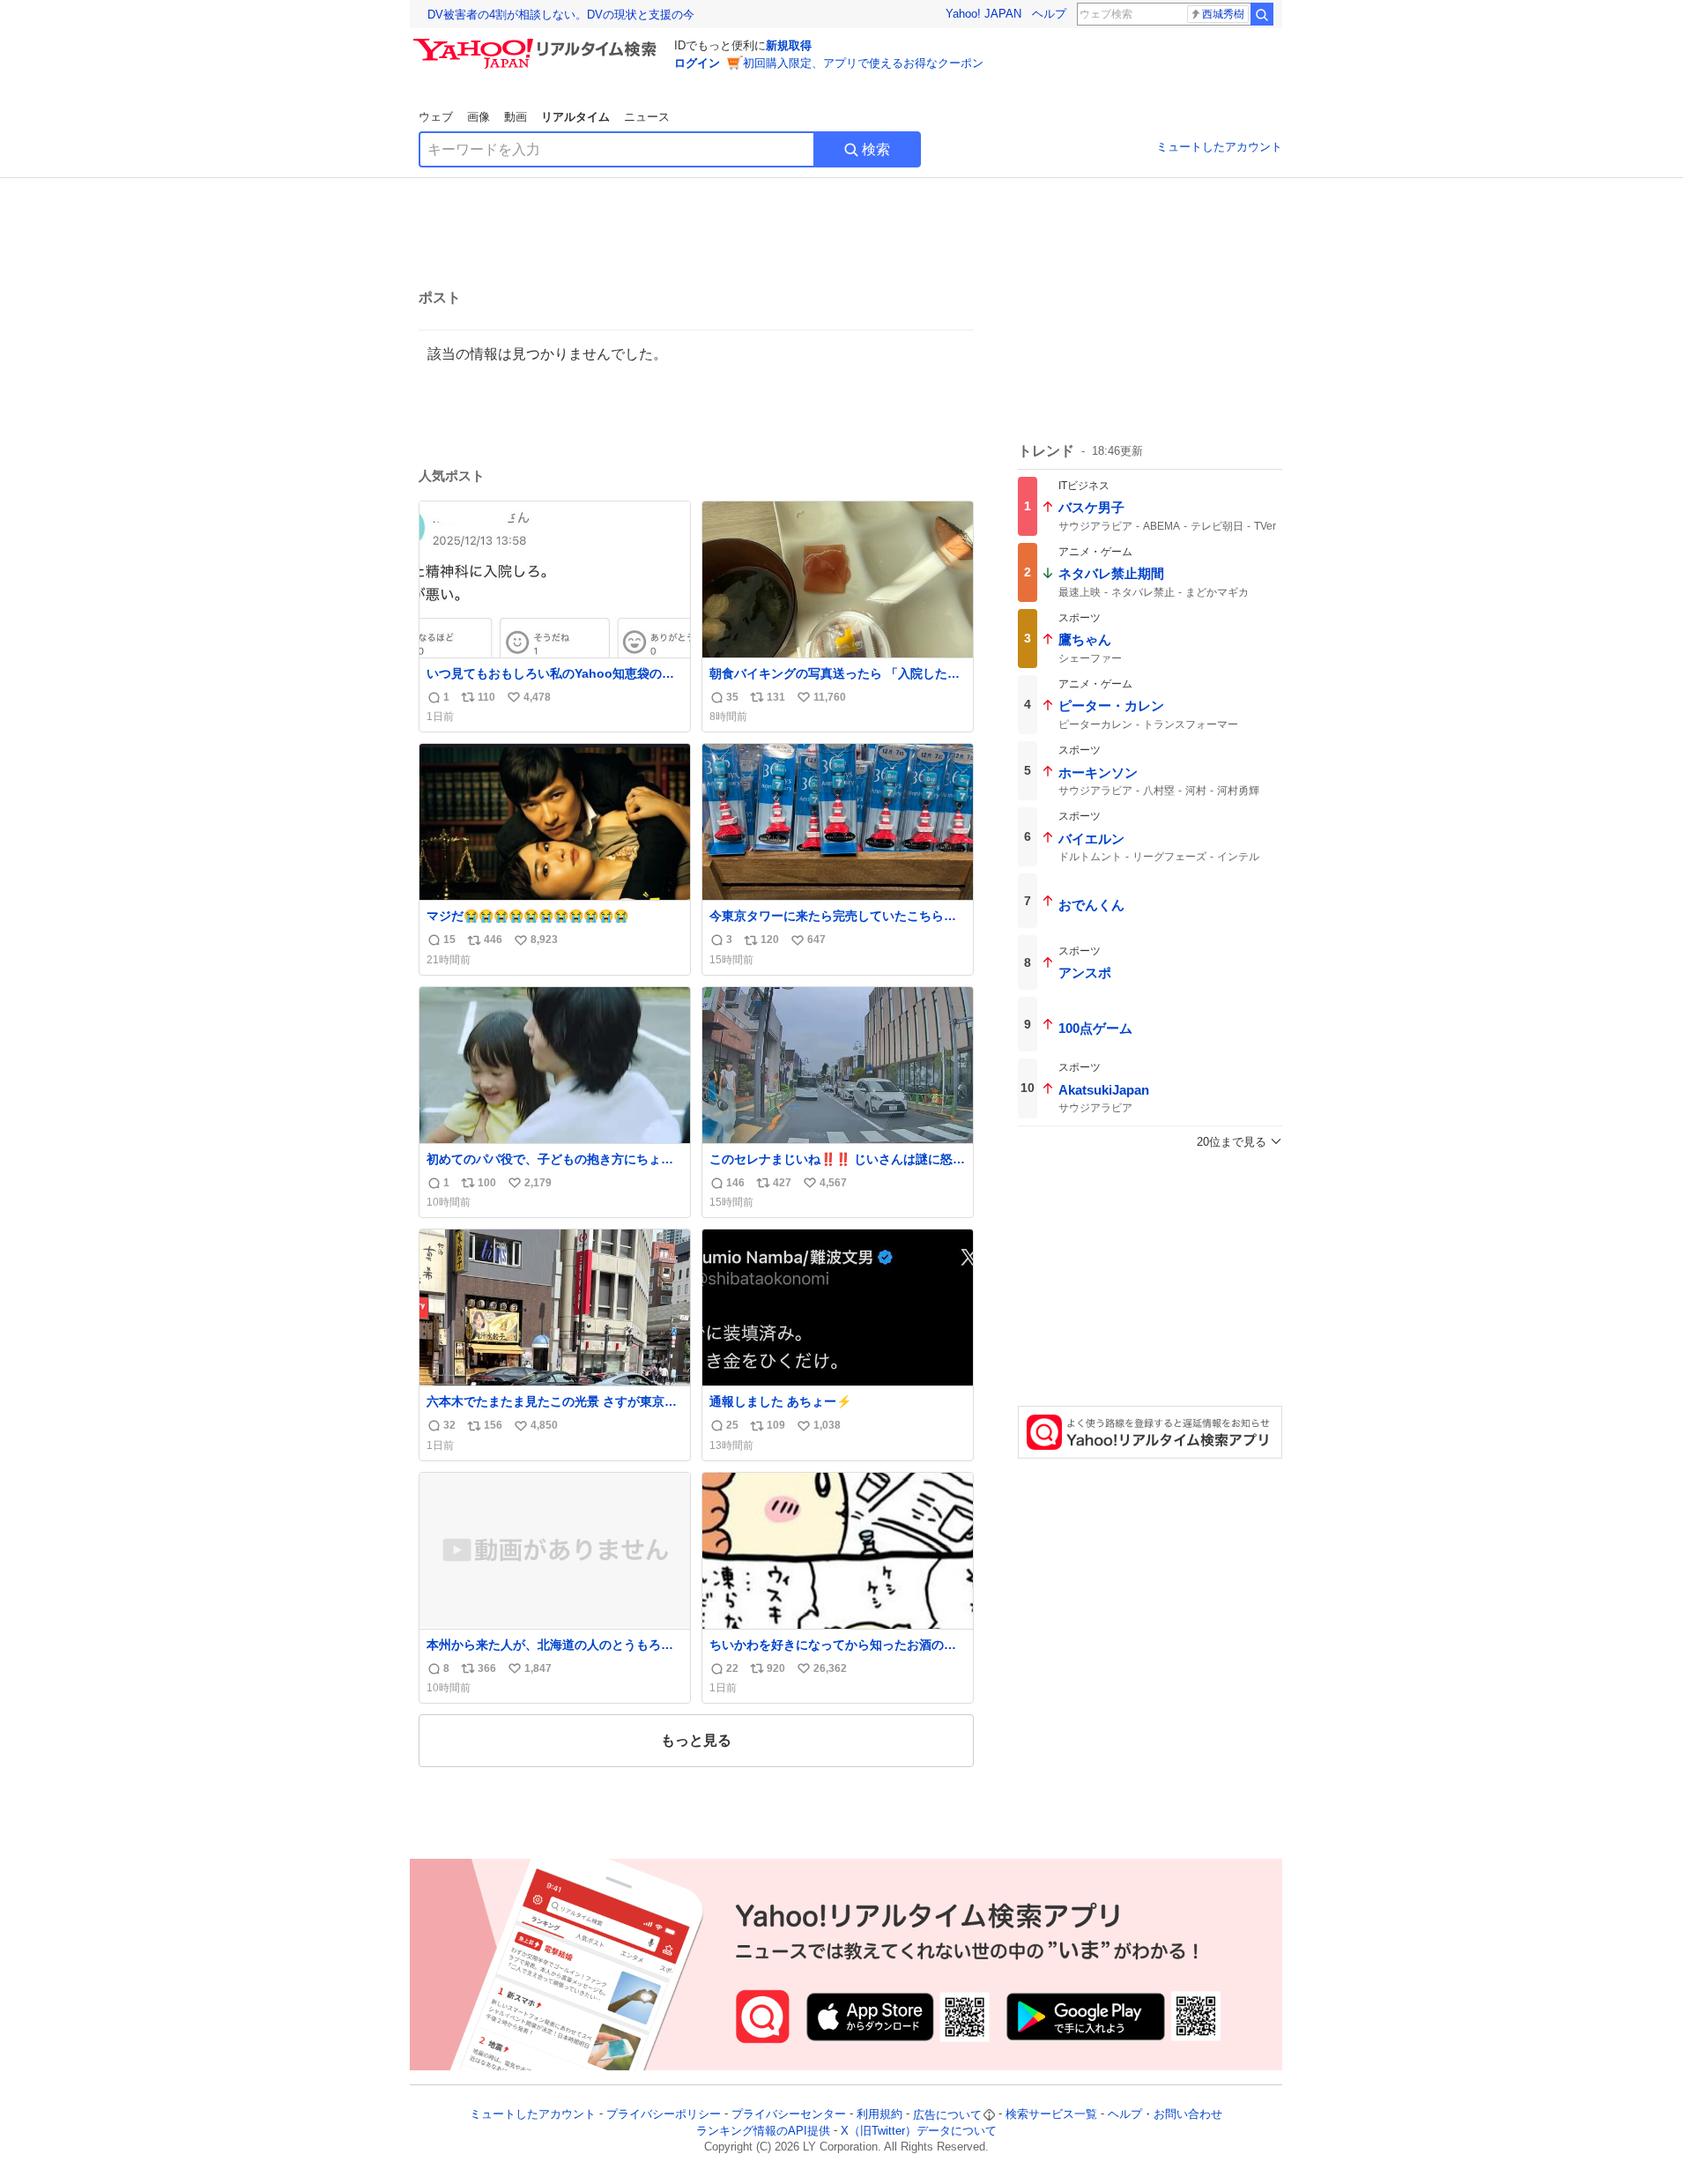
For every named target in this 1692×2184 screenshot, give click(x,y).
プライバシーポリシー (664, 2115)
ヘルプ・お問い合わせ (1165, 2115)
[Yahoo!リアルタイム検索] (538, 43)
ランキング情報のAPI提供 (763, 2131)
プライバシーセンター (789, 2115)
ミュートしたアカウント (1219, 147)
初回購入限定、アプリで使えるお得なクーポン (863, 63)
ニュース (647, 117)
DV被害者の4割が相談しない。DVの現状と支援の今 (561, 15)
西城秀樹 (1223, 14)
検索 (876, 149)
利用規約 (879, 2115)
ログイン (697, 63)
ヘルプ (1049, 14)
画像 (479, 117)
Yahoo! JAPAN (983, 14)
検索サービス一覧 (1051, 2115)
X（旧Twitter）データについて (919, 2131)
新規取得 (789, 45)
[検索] (1262, 14)
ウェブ (436, 117)
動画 (516, 117)
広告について (947, 2115)
